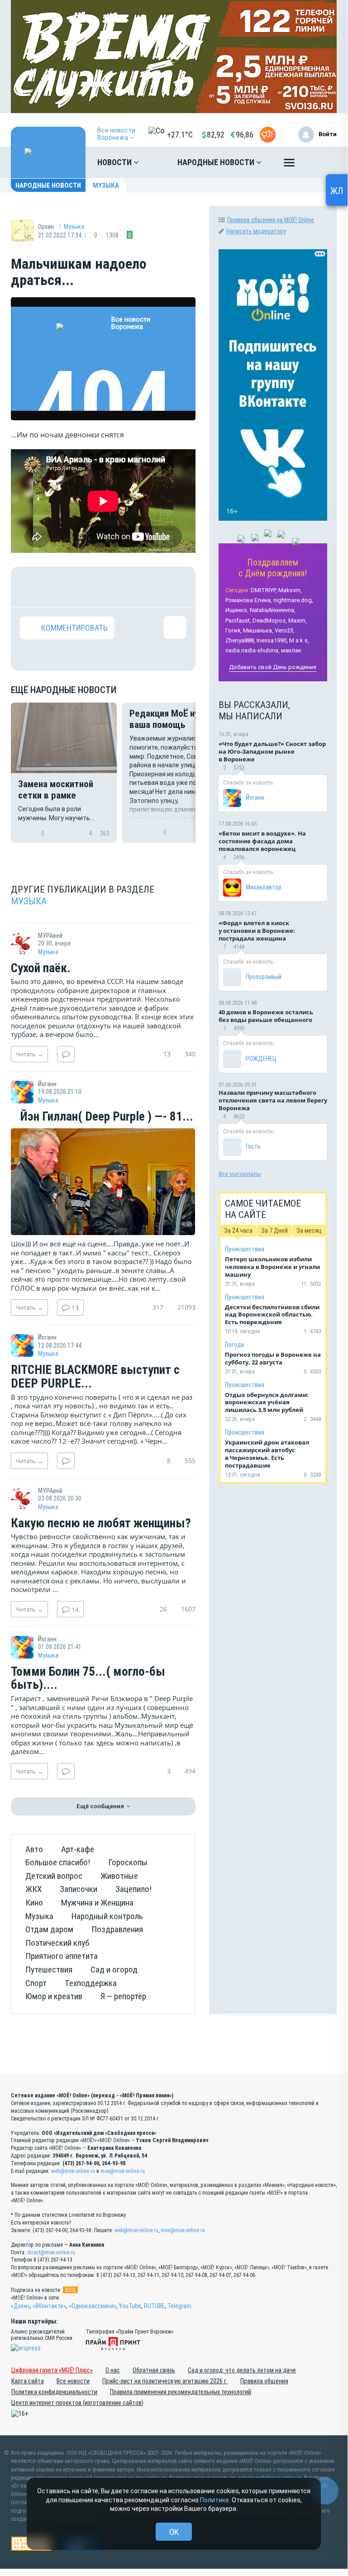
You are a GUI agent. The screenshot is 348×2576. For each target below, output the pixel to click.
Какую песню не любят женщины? (101, 1524)
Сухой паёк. (41, 969)
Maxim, (298, 620)
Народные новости (217, 162)
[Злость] (175, 587)
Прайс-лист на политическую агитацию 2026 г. (165, 2381)
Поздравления (117, 1929)
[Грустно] (146, 587)
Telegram (179, 2306)
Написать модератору (256, 231)
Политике (215, 2500)
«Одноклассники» (93, 2306)
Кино (34, 1903)
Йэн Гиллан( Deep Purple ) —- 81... (105, 1117)
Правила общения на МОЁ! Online (271, 220)
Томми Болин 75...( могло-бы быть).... (88, 1679)
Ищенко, (237, 610)
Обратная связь (154, 2370)
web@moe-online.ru (73, 2171)
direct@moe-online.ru (51, 2253)
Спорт (36, 1983)
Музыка (106, 185)
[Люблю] (89, 587)
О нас (113, 2370)
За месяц (309, 1231)
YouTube (130, 2306)
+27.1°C (180, 135)
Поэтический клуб (57, 1943)
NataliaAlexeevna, (273, 610)
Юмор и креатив (54, 1996)
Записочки (79, 1889)
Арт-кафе (78, 1849)
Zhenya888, (240, 640)
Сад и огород (114, 1970)
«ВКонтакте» (49, 2306)
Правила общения (264, 2381)
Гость (253, 1146)
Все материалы (240, 1174)
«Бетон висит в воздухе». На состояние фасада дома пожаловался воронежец (262, 841)
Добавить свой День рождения (273, 667)
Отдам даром (49, 1929)
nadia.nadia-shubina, (253, 650)
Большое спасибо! (58, 1862)
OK (174, 2532)
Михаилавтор (264, 887)
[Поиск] (321, 162)
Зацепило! (133, 1889)
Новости (115, 162)
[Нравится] (31, 587)
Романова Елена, (249, 600)
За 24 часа (238, 1231)
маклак (291, 650)
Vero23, (285, 630)
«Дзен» (20, 2306)
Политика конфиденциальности (54, 2392)
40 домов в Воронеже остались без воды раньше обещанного (266, 1016)
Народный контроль (107, 1916)
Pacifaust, (238, 620)
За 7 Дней (274, 1231)
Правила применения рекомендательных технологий (181, 2392)
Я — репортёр (123, 1996)
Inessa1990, (272, 640)
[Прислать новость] (268, 135)
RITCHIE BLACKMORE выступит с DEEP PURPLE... (95, 1377)
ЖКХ (33, 1889)
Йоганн (255, 798)
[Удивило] (118, 587)
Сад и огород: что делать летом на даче (242, 2370)
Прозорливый (264, 977)
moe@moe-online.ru (123, 2171)
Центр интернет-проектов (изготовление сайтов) (77, 2403)
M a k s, (299, 640)
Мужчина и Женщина (97, 1903)
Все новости (73, 2381)
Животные (119, 1876)
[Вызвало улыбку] (60, 587)
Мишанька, (258, 630)
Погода (234, 1345)
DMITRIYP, (264, 590)
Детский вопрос (54, 1876)
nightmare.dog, (293, 600)
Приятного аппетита (62, 1956)
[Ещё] (289, 165)
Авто (34, 1849)
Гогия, (234, 630)
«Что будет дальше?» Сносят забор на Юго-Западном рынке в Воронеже (272, 751)
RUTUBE (154, 2306)
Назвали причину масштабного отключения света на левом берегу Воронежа (273, 1100)
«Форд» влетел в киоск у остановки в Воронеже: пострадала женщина (257, 931)
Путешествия (49, 1970)
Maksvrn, (290, 590)
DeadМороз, (270, 620)
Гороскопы (128, 1862)
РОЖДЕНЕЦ (261, 1059)
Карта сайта (28, 2381)
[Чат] (325, 2491)
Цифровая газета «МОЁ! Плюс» (52, 2370)
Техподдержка (91, 1983)
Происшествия (245, 1249)
